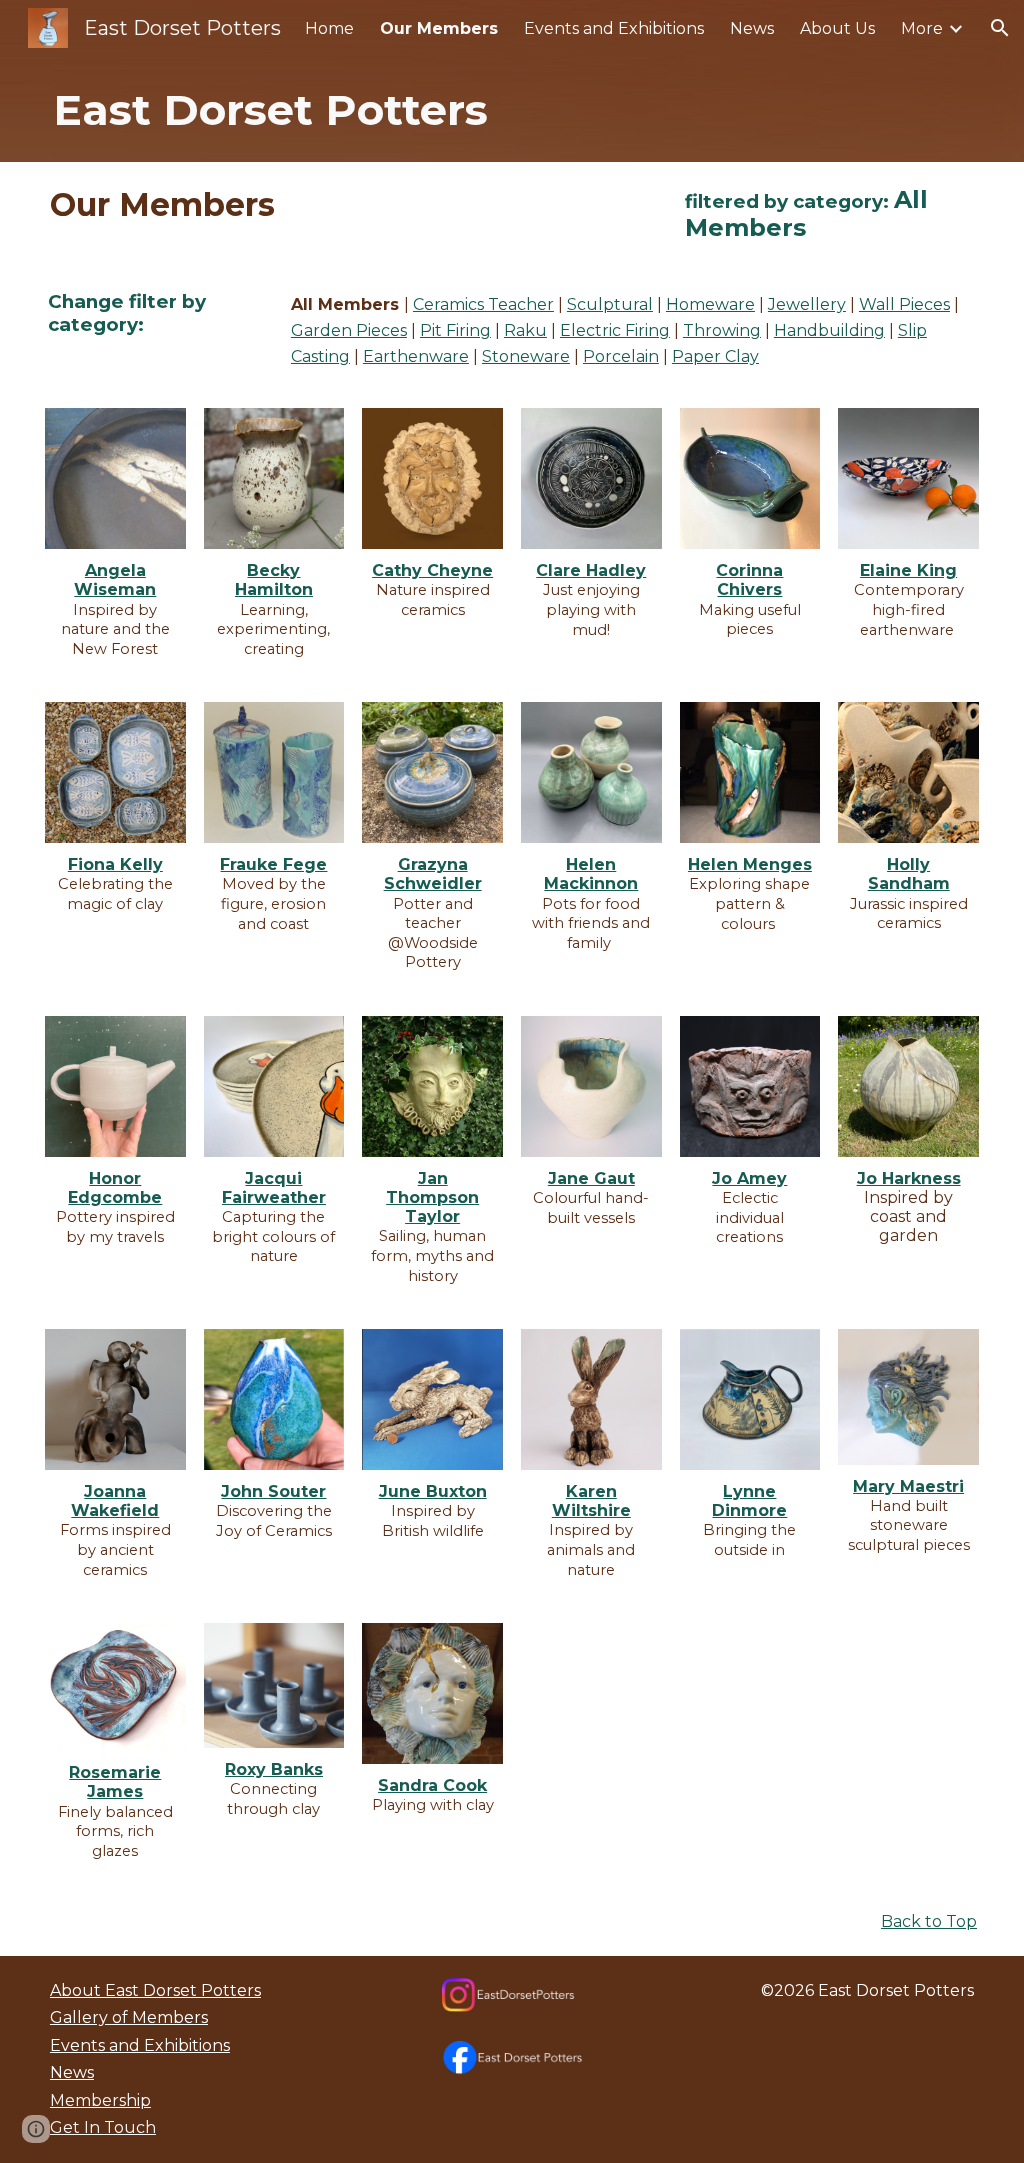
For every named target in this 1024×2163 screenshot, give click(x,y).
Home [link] (329, 28)
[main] (512, 109)
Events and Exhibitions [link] (614, 28)
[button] (1000, 28)
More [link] (922, 28)
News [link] (752, 28)
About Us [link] (837, 28)
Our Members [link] (439, 28)
